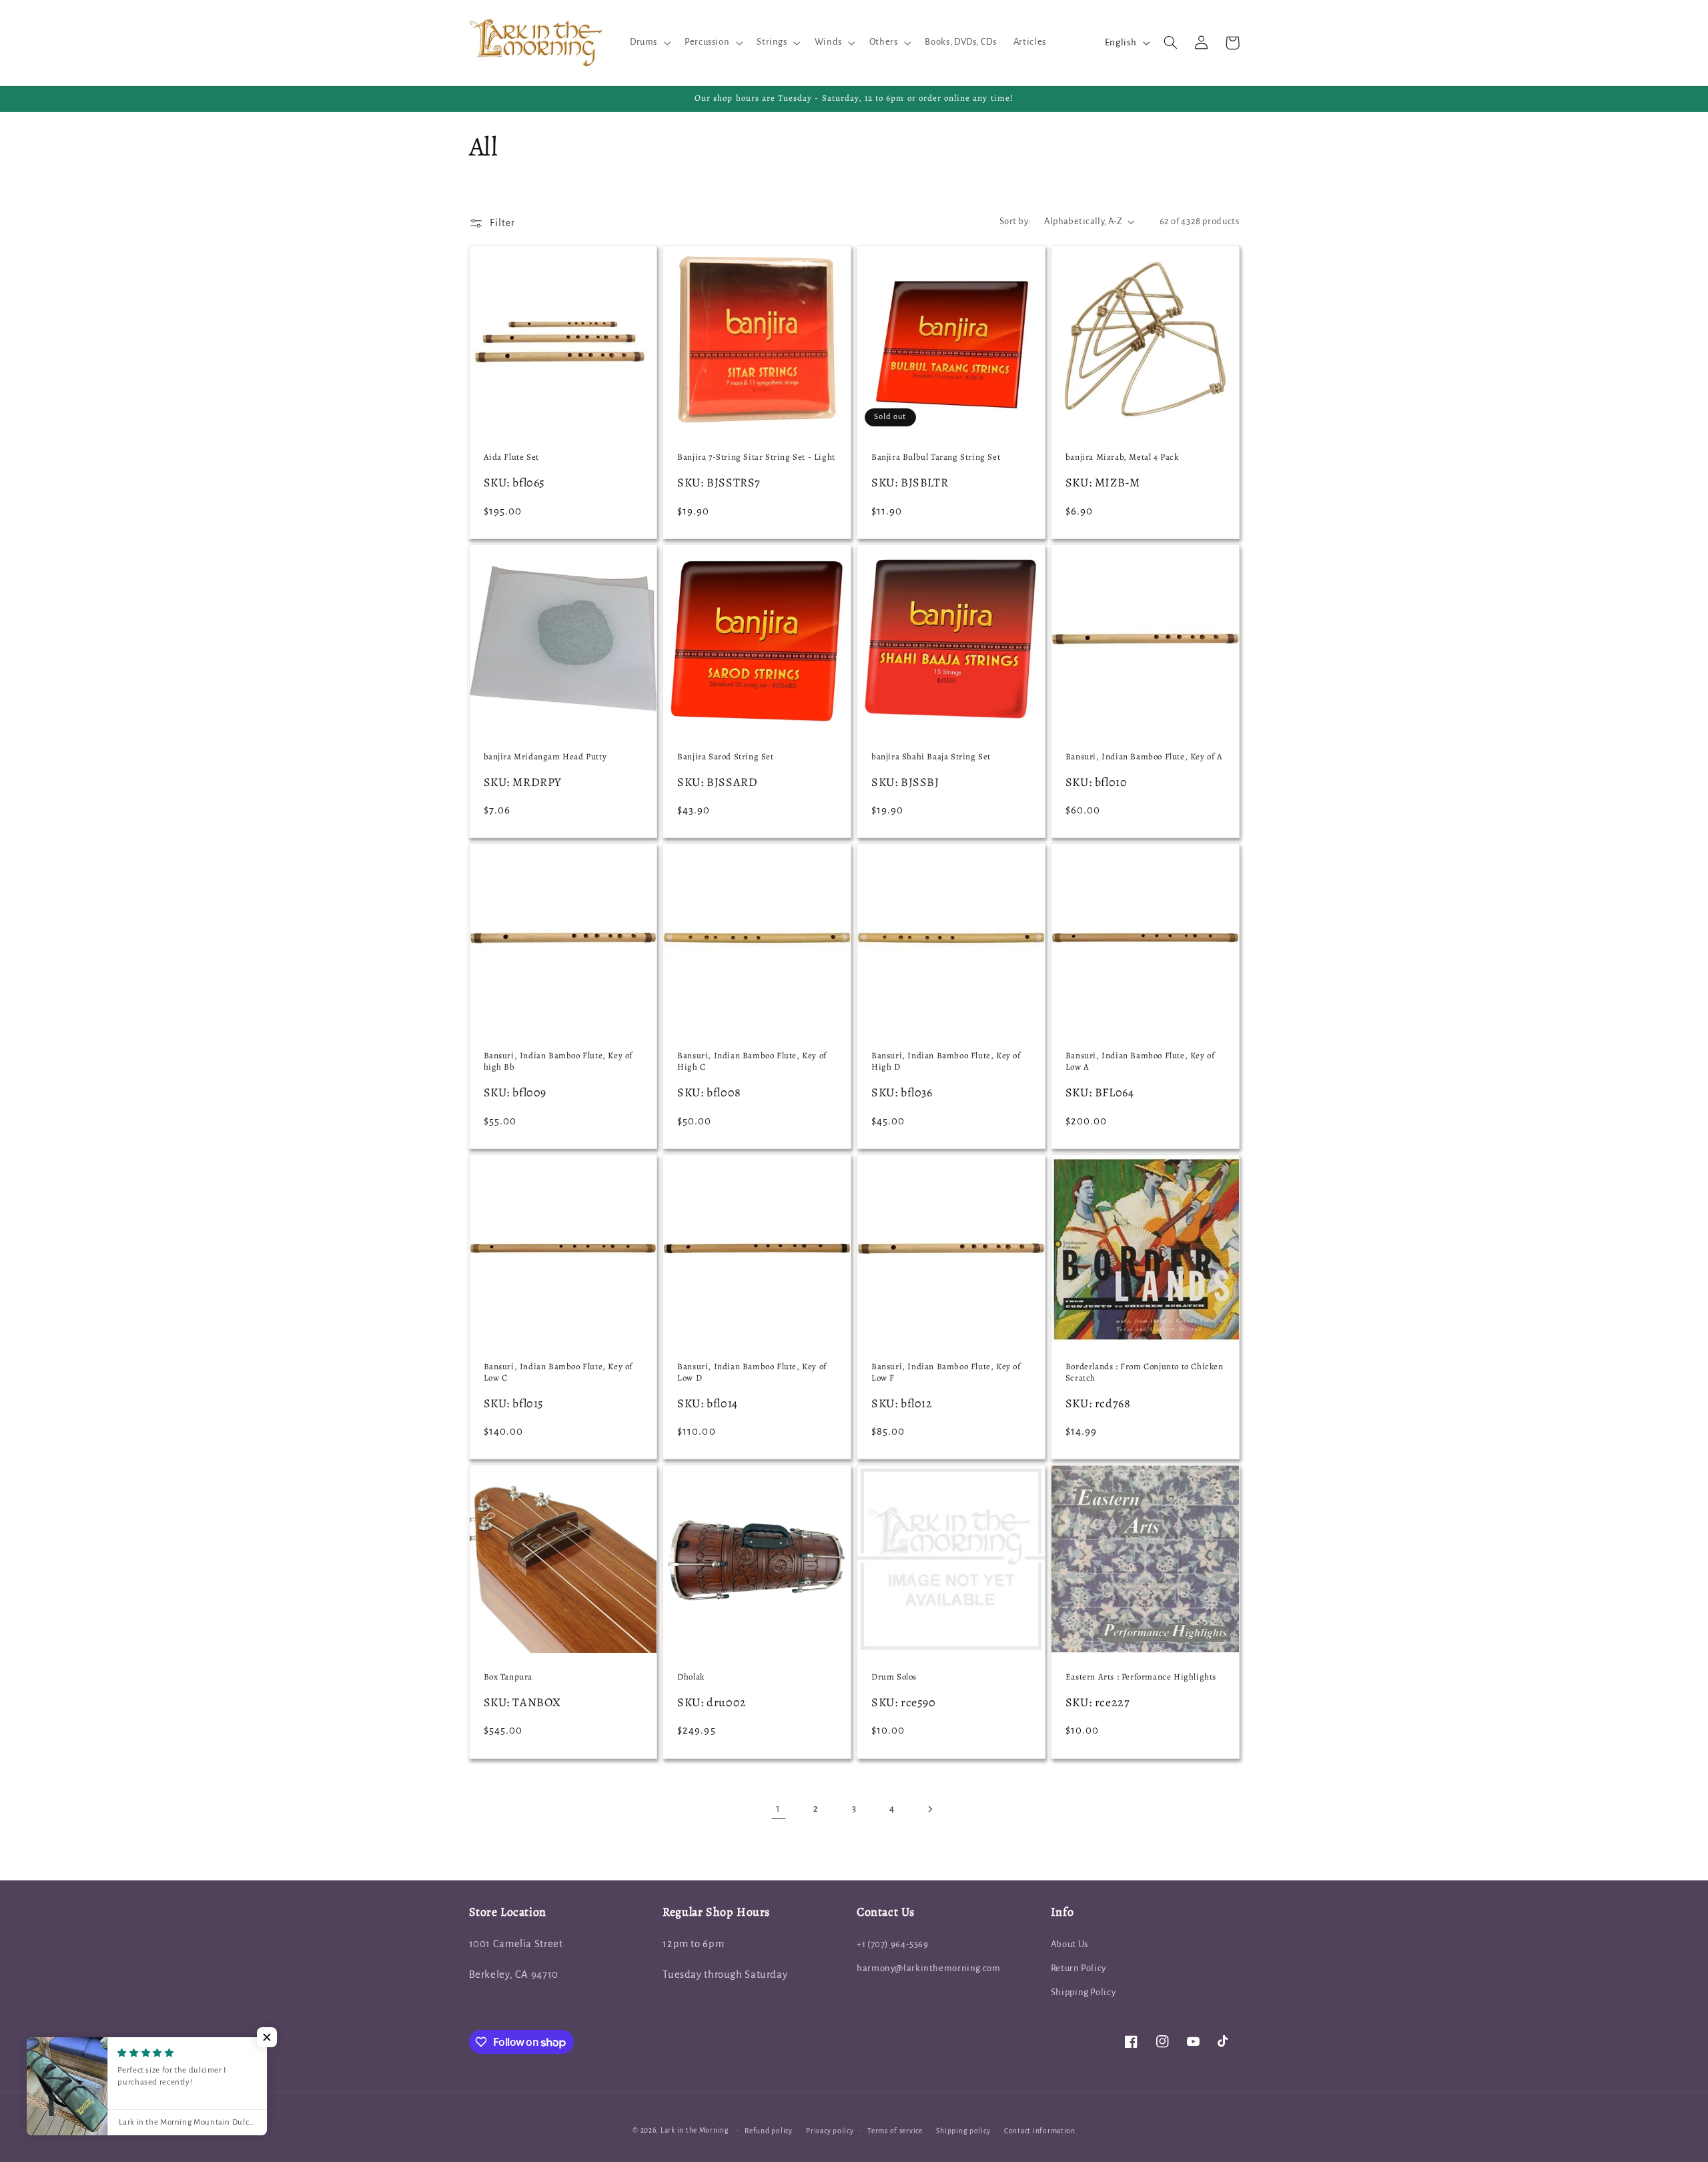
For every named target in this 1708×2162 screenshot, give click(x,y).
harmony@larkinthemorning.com (929, 1968)
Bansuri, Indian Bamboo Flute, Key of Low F (946, 1372)
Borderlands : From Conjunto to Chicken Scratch (1145, 1372)
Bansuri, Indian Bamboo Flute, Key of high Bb (558, 1061)
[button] (649, 43)
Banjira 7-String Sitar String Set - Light (756, 457)
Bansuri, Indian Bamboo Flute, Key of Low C (558, 1372)
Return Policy (1079, 1968)
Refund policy (769, 2131)
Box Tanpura (508, 1677)
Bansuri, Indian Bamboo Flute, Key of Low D (752, 1372)
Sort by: (1015, 221)
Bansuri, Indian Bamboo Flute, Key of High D (946, 1061)
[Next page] (929, 1809)
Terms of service (895, 2131)
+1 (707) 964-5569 (893, 1944)
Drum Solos (894, 1677)
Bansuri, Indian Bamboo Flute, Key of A (1144, 757)
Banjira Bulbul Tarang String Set (936, 457)
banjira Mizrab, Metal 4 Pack (1122, 457)
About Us (1070, 1944)
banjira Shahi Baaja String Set (931, 757)
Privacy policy (830, 2131)
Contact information (1040, 2131)
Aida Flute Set (511, 457)
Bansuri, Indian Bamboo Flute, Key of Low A (1140, 1061)
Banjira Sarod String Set (725, 757)
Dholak (691, 1677)
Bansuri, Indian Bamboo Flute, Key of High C (752, 1061)
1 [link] (778, 1808)
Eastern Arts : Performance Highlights (1141, 1677)
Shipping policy (963, 2131)
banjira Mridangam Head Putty (545, 757)
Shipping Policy (1083, 1992)
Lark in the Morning (695, 2130)
